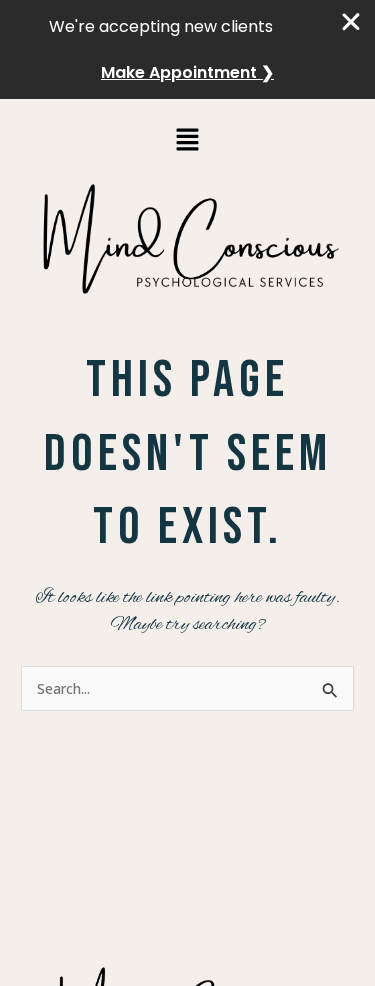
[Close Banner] (352, 22)
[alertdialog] (187, 49)
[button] (187, 140)
